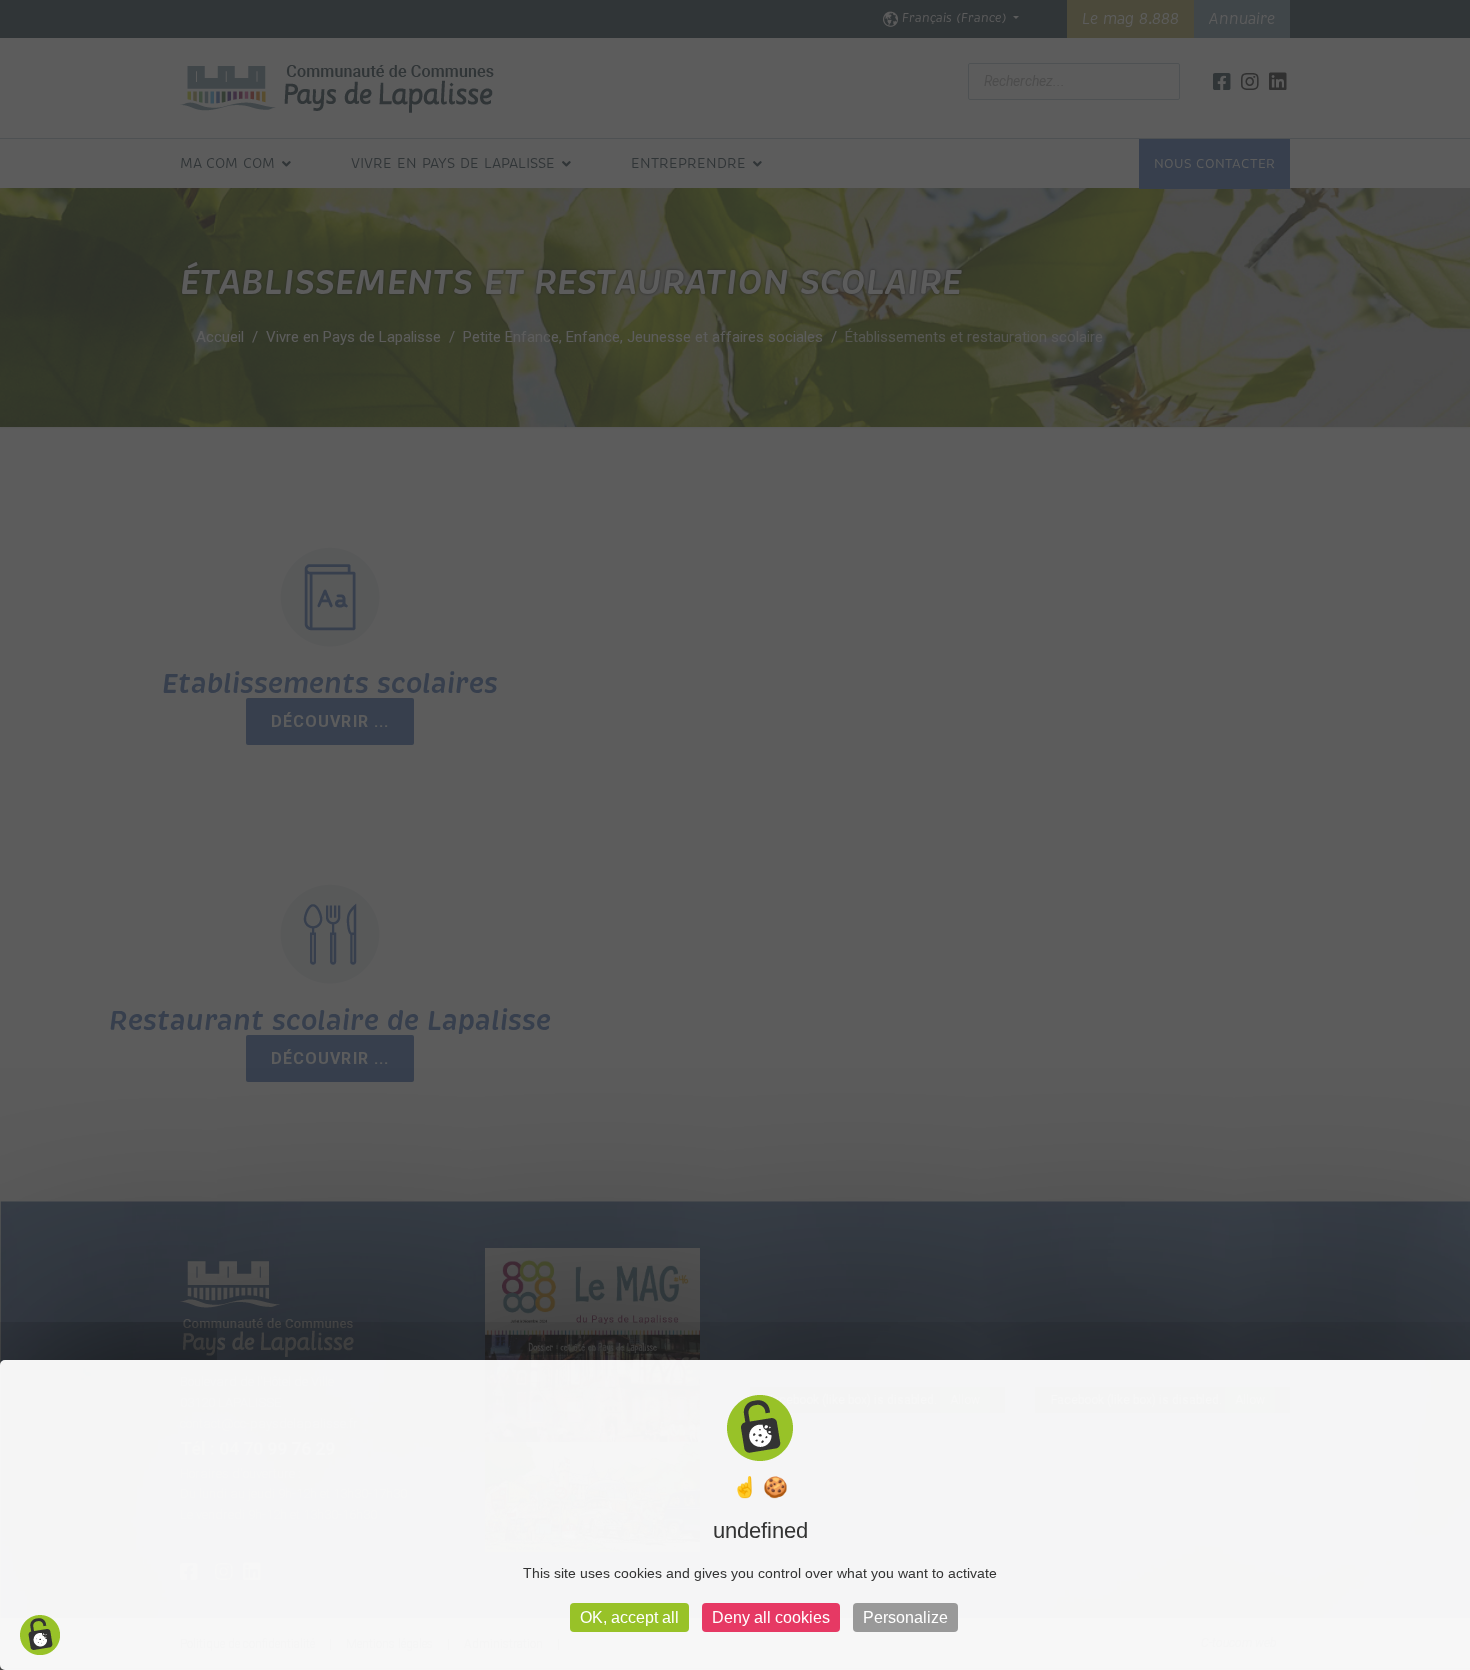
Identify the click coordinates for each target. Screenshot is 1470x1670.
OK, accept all (629, 1617)
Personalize (905, 1617)
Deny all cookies (771, 1617)
